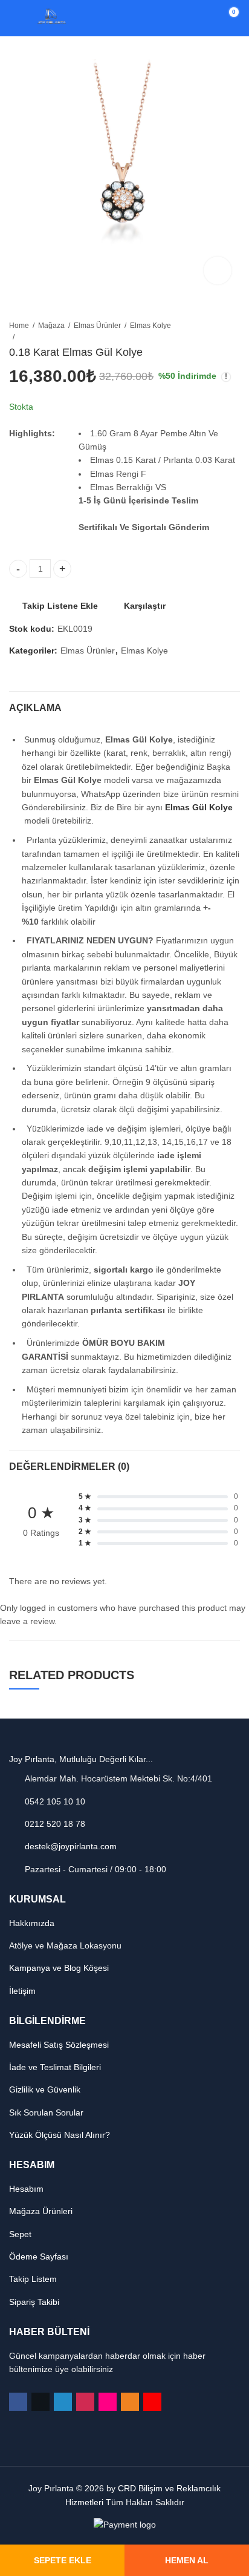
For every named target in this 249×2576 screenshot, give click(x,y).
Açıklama (35, 708)
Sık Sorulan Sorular (46, 2112)
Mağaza (51, 326)
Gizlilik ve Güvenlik (45, 2089)
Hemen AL (187, 2560)
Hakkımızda (32, 1923)
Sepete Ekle (63, 2560)
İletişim (22, 1991)
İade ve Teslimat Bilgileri (55, 2067)
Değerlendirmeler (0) (69, 1467)
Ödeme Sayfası (39, 2256)
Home (19, 326)
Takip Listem (33, 2279)
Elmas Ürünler (97, 326)
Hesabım (26, 2189)
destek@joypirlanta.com (71, 1846)
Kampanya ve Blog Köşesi (59, 1968)
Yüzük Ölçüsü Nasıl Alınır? (60, 2135)
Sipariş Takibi (34, 2302)
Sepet (20, 2234)
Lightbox (218, 270)
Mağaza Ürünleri (41, 2211)
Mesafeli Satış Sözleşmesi (59, 2045)
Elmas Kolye (150, 326)
